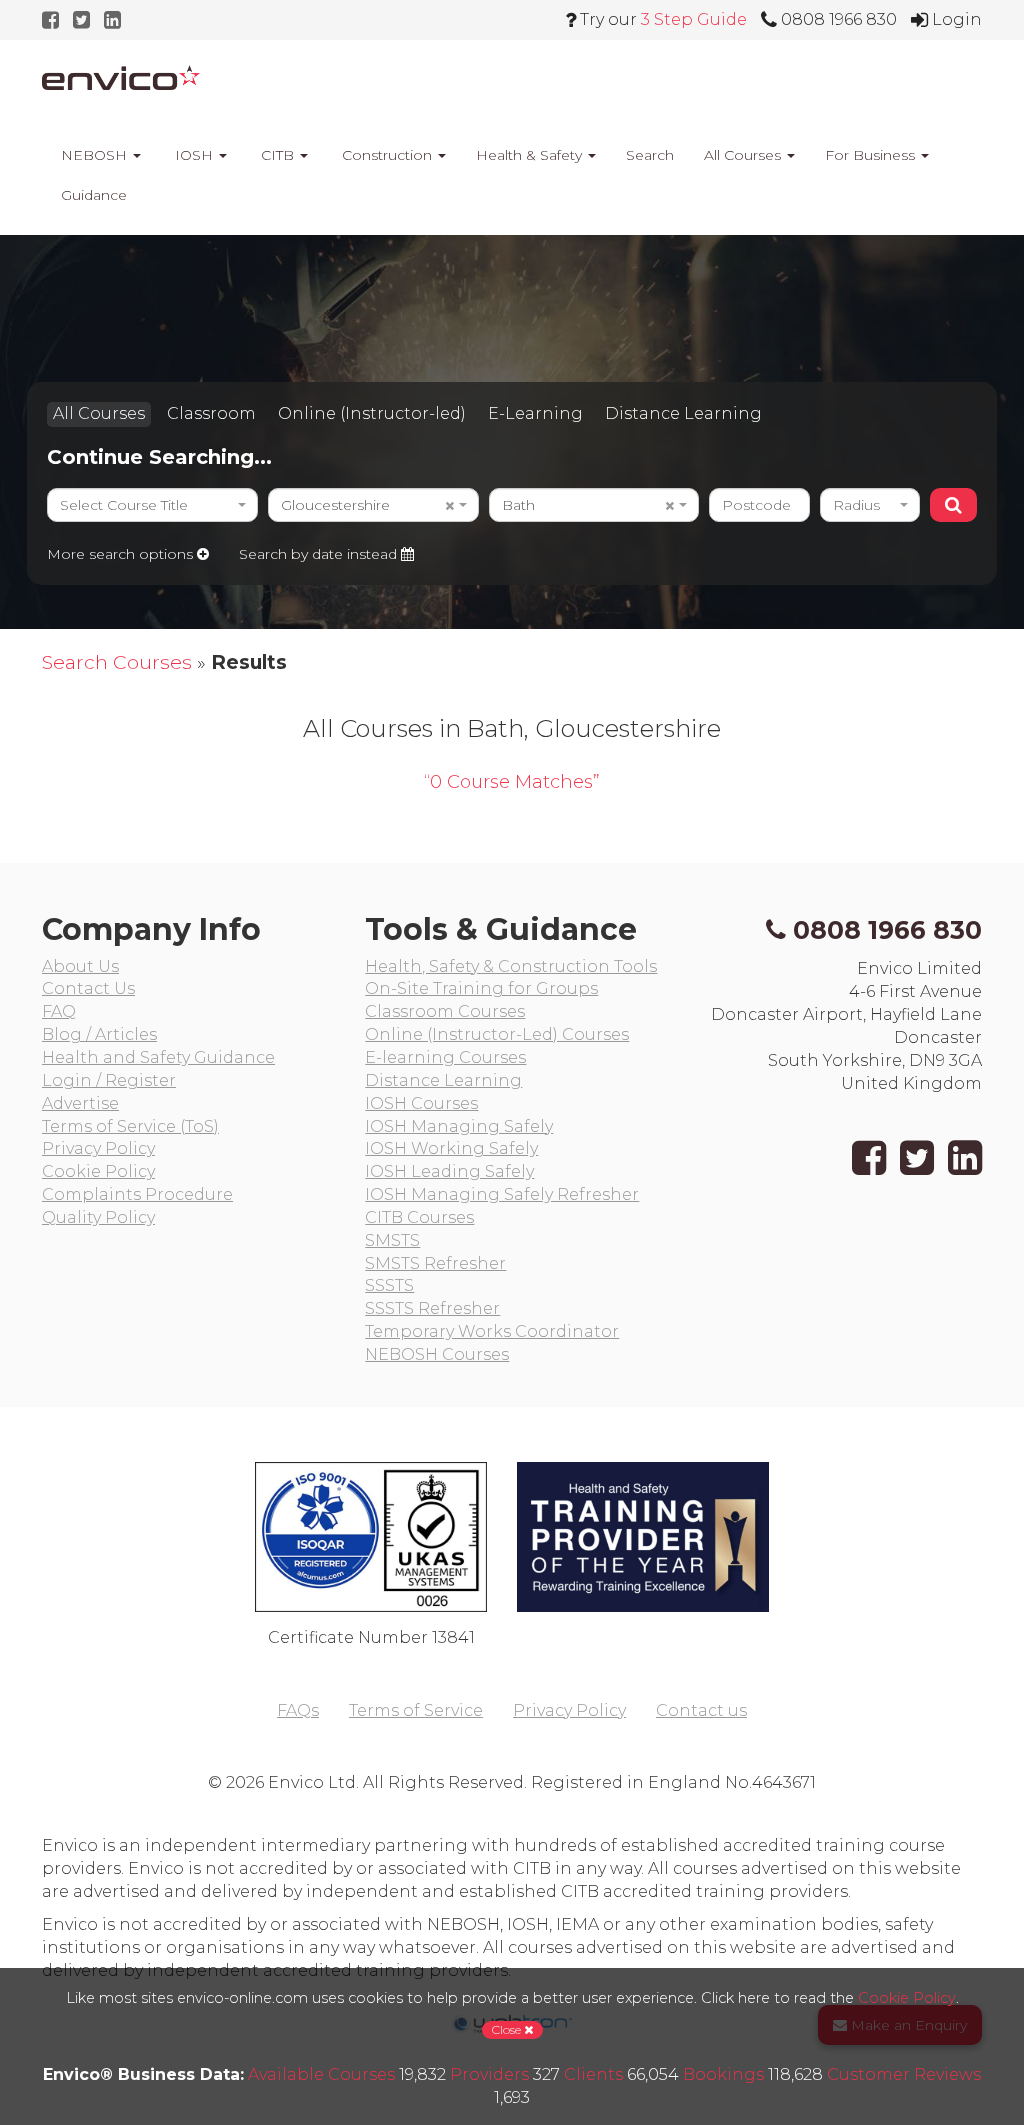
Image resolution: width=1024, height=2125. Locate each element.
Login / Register (109, 1080)
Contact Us (88, 988)
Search (650, 155)
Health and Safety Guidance (158, 1057)
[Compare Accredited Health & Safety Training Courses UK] (121, 77)
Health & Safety (531, 155)
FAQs (298, 1710)
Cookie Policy (98, 1171)
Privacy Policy (98, 1148)
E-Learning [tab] (535, 413)
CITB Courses (419, 1217)
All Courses (744, 155)
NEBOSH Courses (437, 1354)
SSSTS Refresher (432, 1308)
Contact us (701, 1710)
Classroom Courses (445, 1011)
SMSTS (392, 1240)
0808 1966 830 (887, 930)
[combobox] (152, 505)
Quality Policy (98, 1217)
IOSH (194, 155)
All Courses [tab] (99, 413)
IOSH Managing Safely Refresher (502, 1194)
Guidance (92, 195)
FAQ (59, 1011)
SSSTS (389, 1285)
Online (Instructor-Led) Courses (497, 1034)
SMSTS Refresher (435, 1263)
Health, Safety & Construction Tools (511, 966)
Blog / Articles (99, 1034)
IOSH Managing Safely (459, 1126)
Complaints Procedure (137, 1194)
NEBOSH (94, 155)
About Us (80, 966)
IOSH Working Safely (451, 1148)
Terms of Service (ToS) (130, 1126)
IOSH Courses (421, 1103)
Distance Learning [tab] (683, 413)
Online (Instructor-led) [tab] (372, 413)
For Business (872, 155)
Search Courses (117, 662)
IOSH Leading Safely (449, 1171)
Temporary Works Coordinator (492, 1331)
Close (508, 2029)
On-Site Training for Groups (481, 988)
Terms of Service (416, 1710)
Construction (387, 155)
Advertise (80, 1103)
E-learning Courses (445, 1057)
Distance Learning (443, 1080)
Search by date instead (320, 554)
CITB (277, 155)
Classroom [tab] (211, 413)
